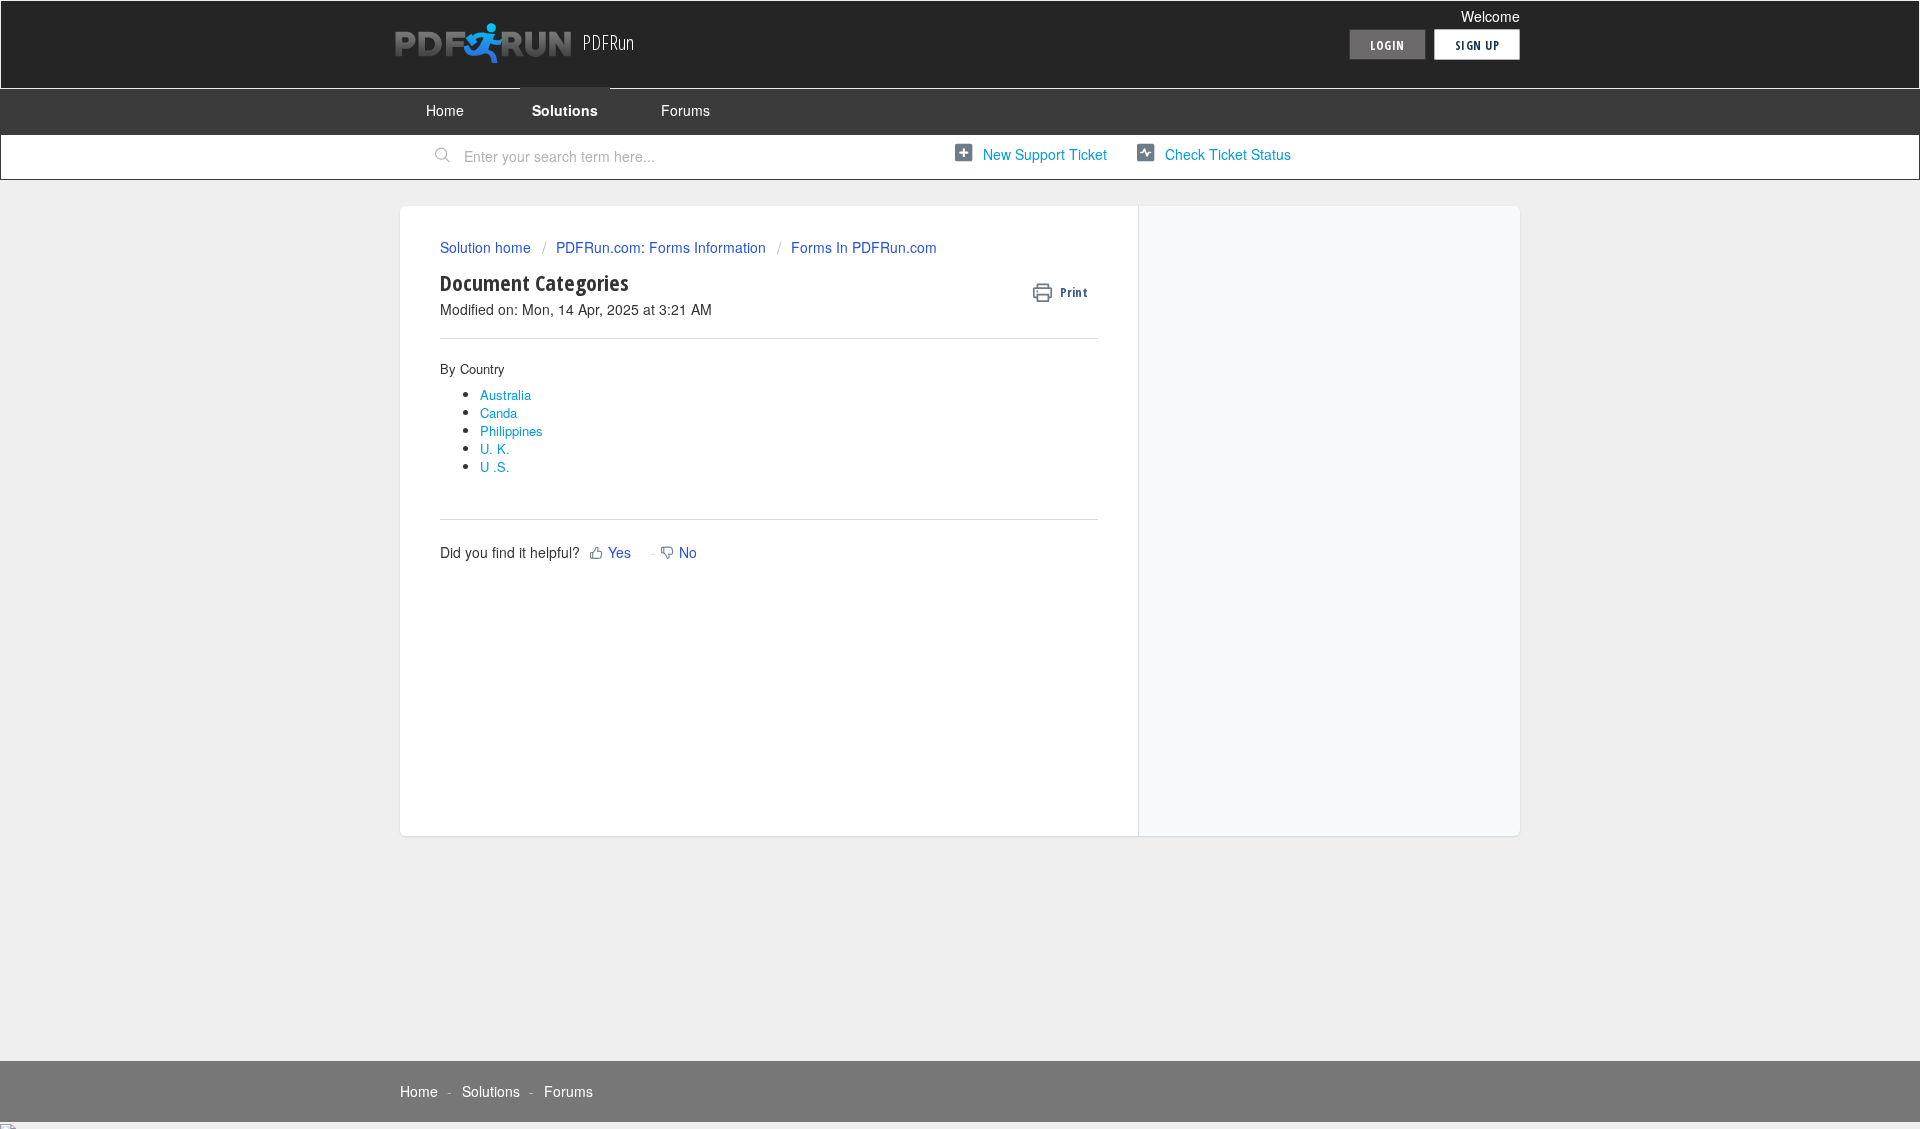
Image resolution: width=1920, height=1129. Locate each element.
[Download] (923, 302)
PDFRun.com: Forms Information (661, 247)
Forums (685, 110)
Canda (498, 412)
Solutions (565, 110)
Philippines (511, 430)
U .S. (495, 466)
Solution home (487, 247)
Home (445, 110)
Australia (505, 394)
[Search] (443, 157)
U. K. (495, 448)
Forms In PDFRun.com (864, 247)
